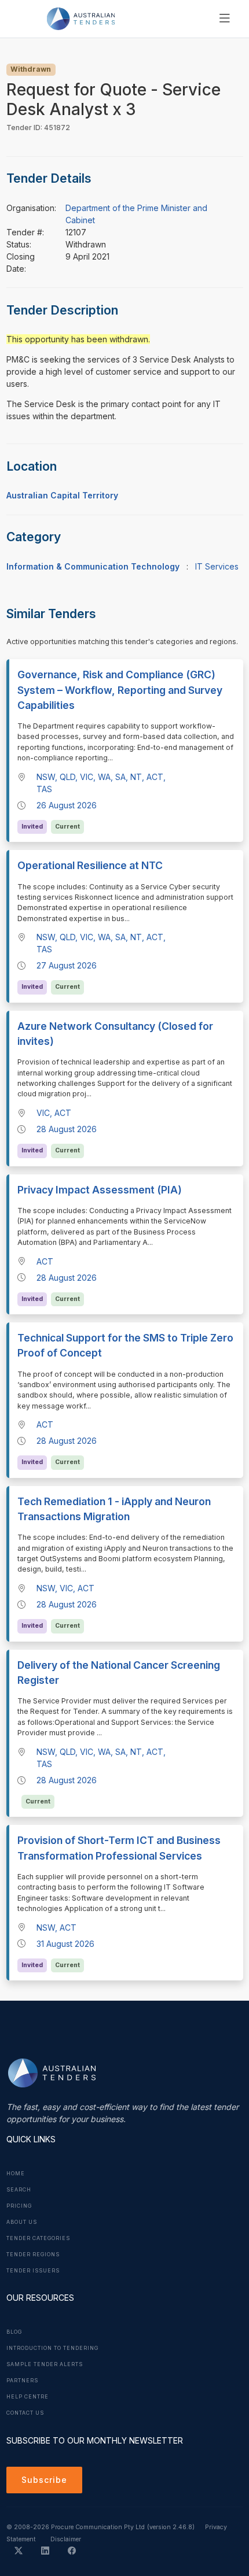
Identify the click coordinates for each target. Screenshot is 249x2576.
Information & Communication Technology (93, 566)
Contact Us (25, 2413)
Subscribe (44, 2480)
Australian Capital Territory (62, 495)
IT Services (217, 566)
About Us (22, 2222)
